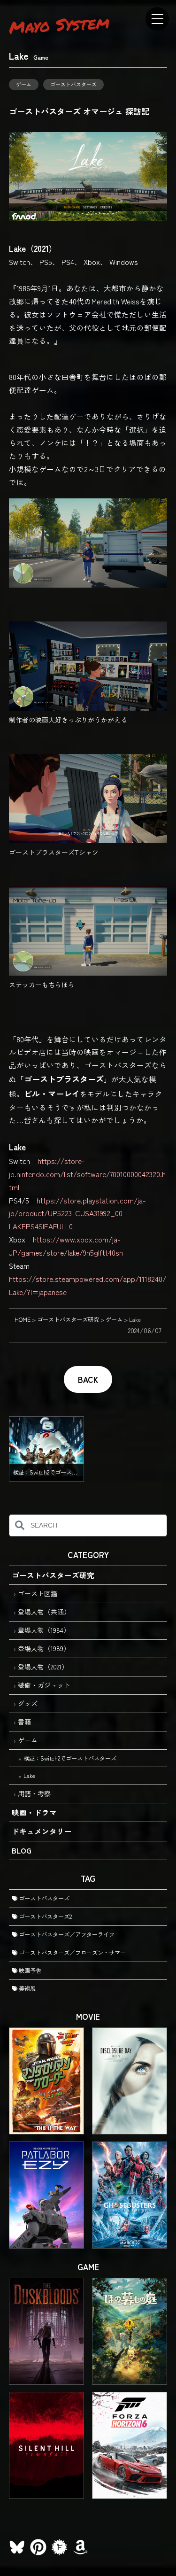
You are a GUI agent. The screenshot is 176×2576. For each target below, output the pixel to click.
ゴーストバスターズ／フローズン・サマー (72, 1953)
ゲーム (24, 84)
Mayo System (59, 24)
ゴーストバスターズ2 (45, 1916)
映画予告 (29, 1971)
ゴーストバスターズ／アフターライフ (66, 1934)
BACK (88, 1379)
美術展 (27, 1988)
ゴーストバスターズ (73, 84)
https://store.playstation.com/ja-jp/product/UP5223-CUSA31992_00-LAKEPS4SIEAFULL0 (77, 1213)
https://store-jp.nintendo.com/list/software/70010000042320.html (87, 1174)
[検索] (20, 1525)
